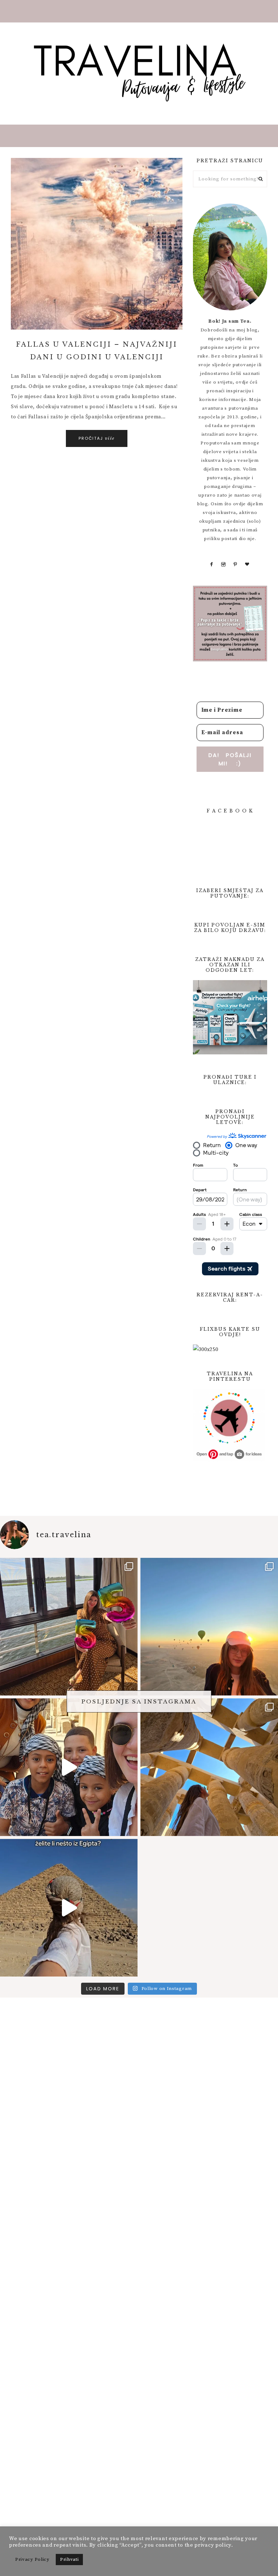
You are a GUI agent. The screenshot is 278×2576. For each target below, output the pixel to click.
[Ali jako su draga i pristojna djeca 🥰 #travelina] (69, 1767)
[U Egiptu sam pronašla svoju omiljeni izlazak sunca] (209, 1627)
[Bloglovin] (247, 564)
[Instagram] (224, 564)
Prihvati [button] (69, 2559)
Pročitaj (97, 438)
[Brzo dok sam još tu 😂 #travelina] (69, 1908)
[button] (139, 11)
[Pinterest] (235, 564)
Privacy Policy (32, 2559)
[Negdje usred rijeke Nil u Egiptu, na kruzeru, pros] (69, 1627)
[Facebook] (211, 564)
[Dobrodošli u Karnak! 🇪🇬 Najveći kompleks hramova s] (209, 1767)
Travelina (139, 72)
